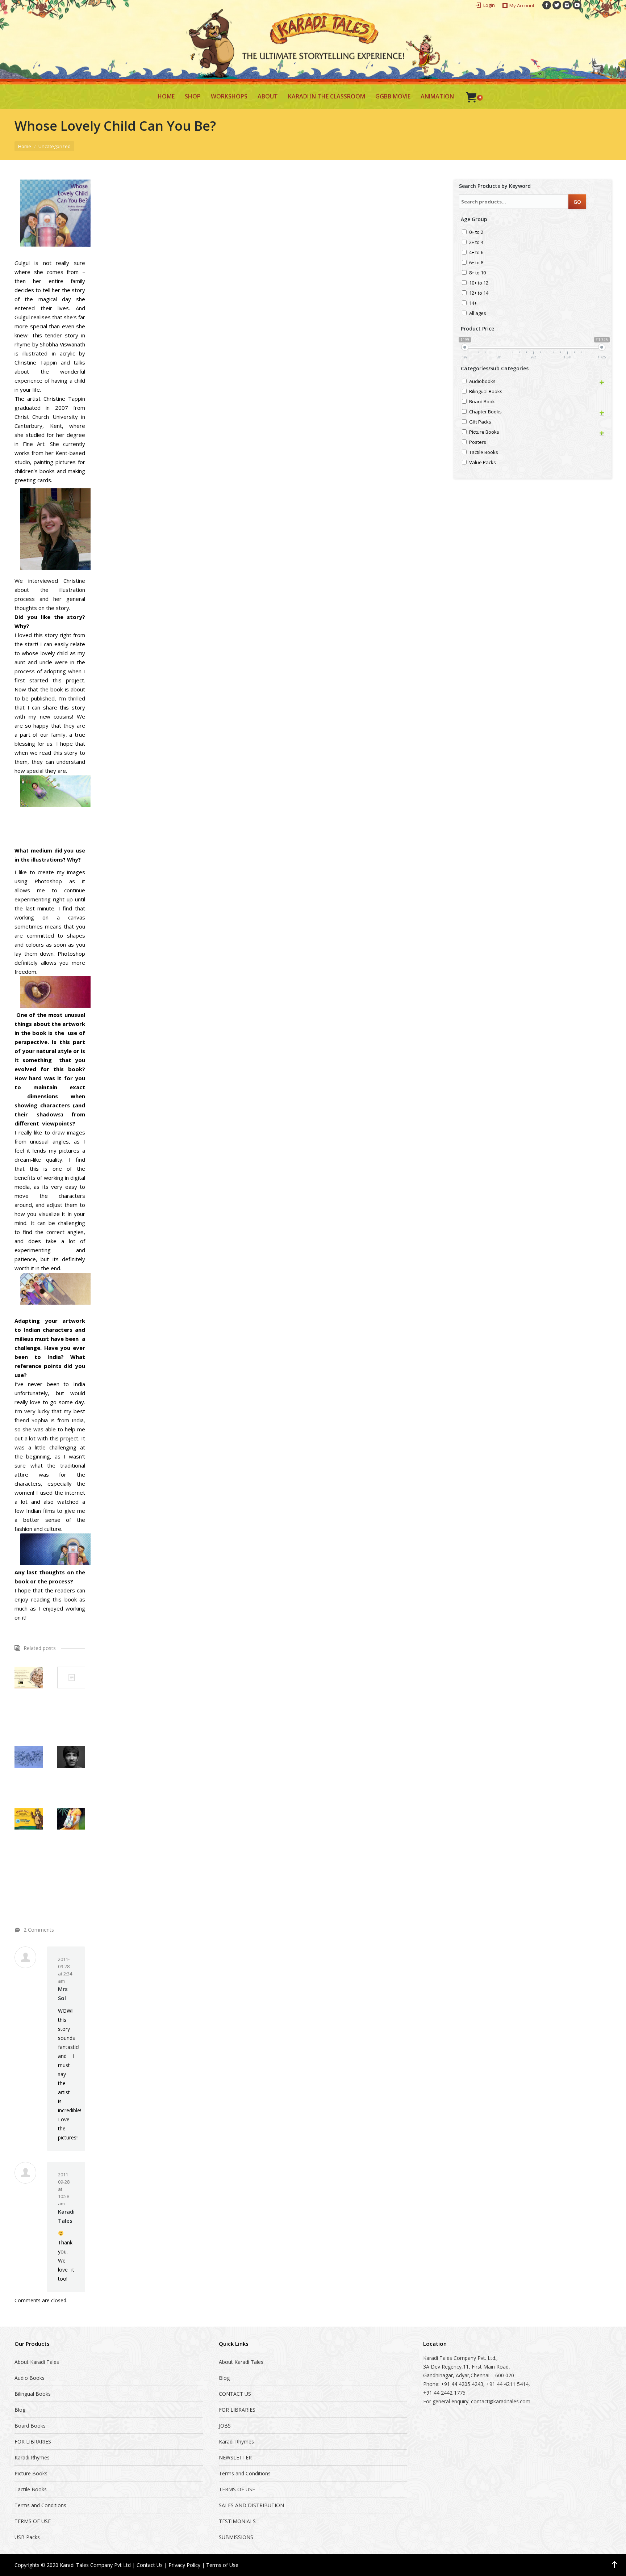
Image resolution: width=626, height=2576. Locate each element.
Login (489, 5)
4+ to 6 (476, 253)
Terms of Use (222, 2565)
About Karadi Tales (37, 2362)
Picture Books (484, 432)
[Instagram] (567, 5)
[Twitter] (557, 5)
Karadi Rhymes (32, 2457)
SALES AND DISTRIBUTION (251, 2505)
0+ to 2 (476, 233)
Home (25, 146)
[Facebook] (547, 5)
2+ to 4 (476, 243)
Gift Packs (480, 422)
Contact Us (150, 2565)
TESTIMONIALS (237, 2521)
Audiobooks (482, 382)
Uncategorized (55, 146)
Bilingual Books (486, 392)
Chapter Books (485, 412)
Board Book (482, 402)
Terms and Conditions (40, 2505)
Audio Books (30, 2378)
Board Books (30, 2426)
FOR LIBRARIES (33, 2442)
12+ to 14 (479, 293)
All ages (478, 314)
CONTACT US (235, 2394)
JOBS (225, 2426)
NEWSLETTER (235, 2457)
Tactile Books (484, 453)
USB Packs (27, 2537)
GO (577, 202)
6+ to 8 (476, 263)
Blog (20, 2410)
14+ (473, 304)
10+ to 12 (479, 283)
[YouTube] (577, 5)
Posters (478, 443)
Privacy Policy (184, 2565)
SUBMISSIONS (236, 2537)
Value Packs (483, 463)
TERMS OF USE (33, 2521)
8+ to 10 (477, 273)
